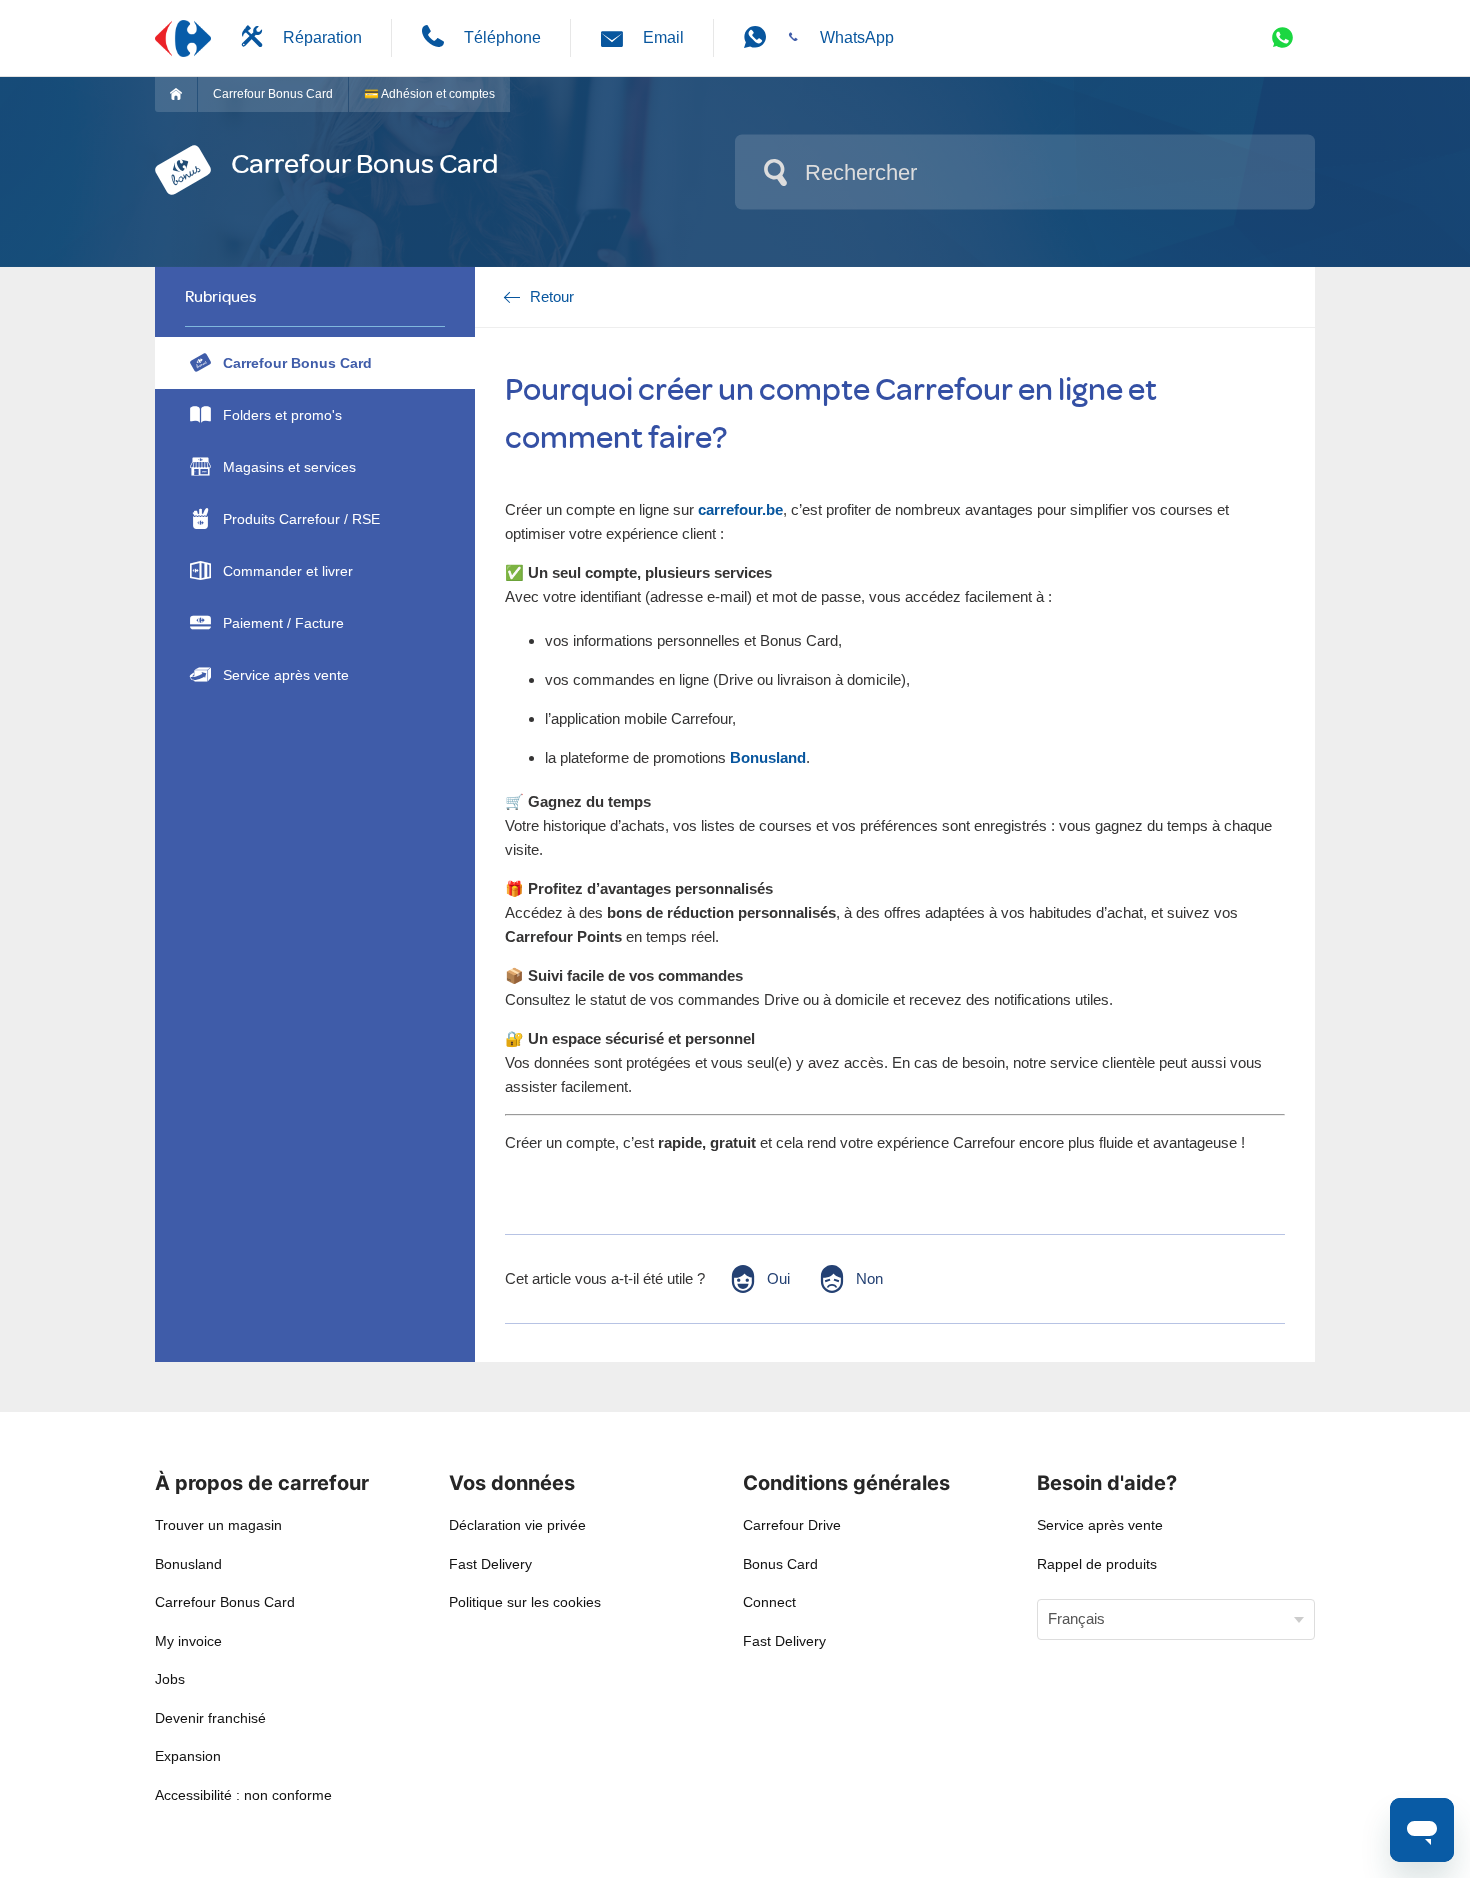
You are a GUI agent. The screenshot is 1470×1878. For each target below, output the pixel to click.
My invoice (188, 1641)
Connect (769, 1602)
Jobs (170, 1679)
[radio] (759, 1279)
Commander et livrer (288, 571)
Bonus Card (780, 1564)
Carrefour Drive (792, 1525)
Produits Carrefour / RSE (301, 519)
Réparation (322, 37)
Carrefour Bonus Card (273, 94)
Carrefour (183, 94)
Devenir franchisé (210, 1718)
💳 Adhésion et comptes (429, 94)
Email (663, 37)
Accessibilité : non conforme (243, 1795)
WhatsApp (857, 37)
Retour (552, 296)
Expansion (188, 1756)
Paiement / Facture (283, 623)
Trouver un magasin (218, 1525)
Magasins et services (289, 467)
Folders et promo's (282, 415)
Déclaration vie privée (517, 1525)
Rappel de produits (1097, 1564)
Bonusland (188, 1564)
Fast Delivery (490, 1564)
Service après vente (286, 675)
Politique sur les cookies (525, 1602)
